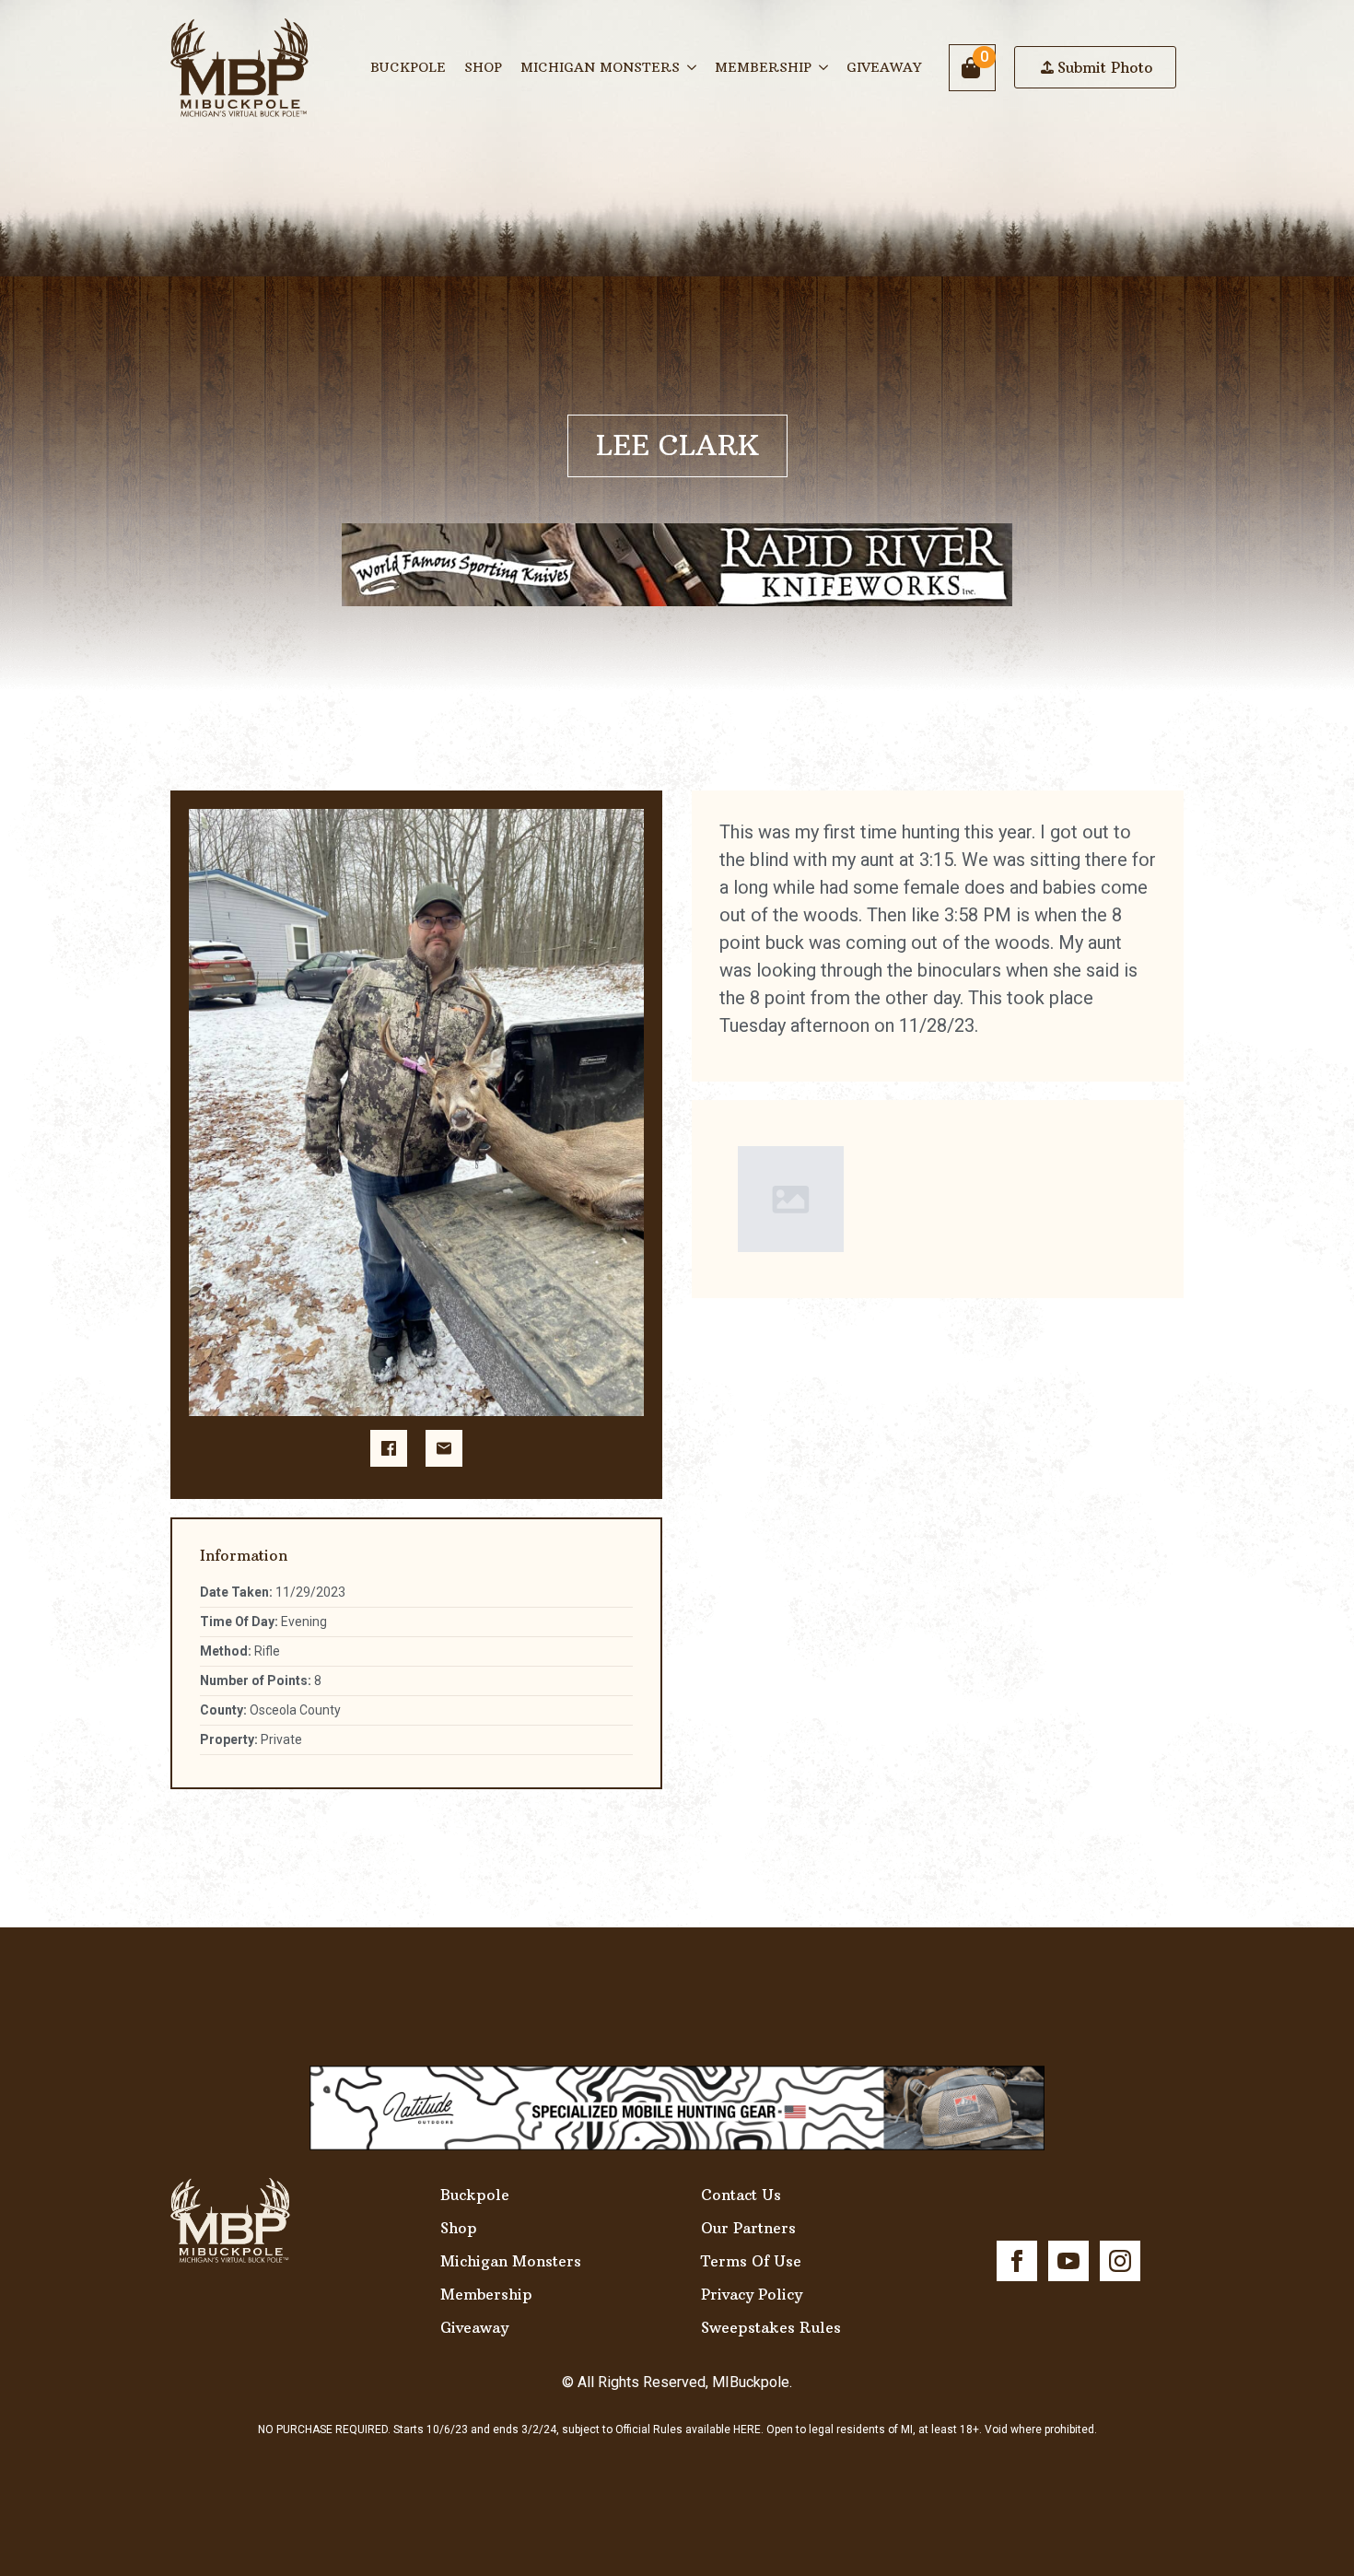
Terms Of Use (751, 2261)
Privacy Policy (752, 2294)
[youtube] (1068, 2261)
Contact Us (741, 2195)
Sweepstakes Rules (771, 2327)
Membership (763, 67)
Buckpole (408, 67)
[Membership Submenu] (824, 67)
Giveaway (884, 67)
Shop (483, 67)
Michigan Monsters (600, 67)
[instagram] (1120, 2261)
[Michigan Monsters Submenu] (693, 67)
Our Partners (748, 2228)
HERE (747, 2430)
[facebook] (1017, 2261)
